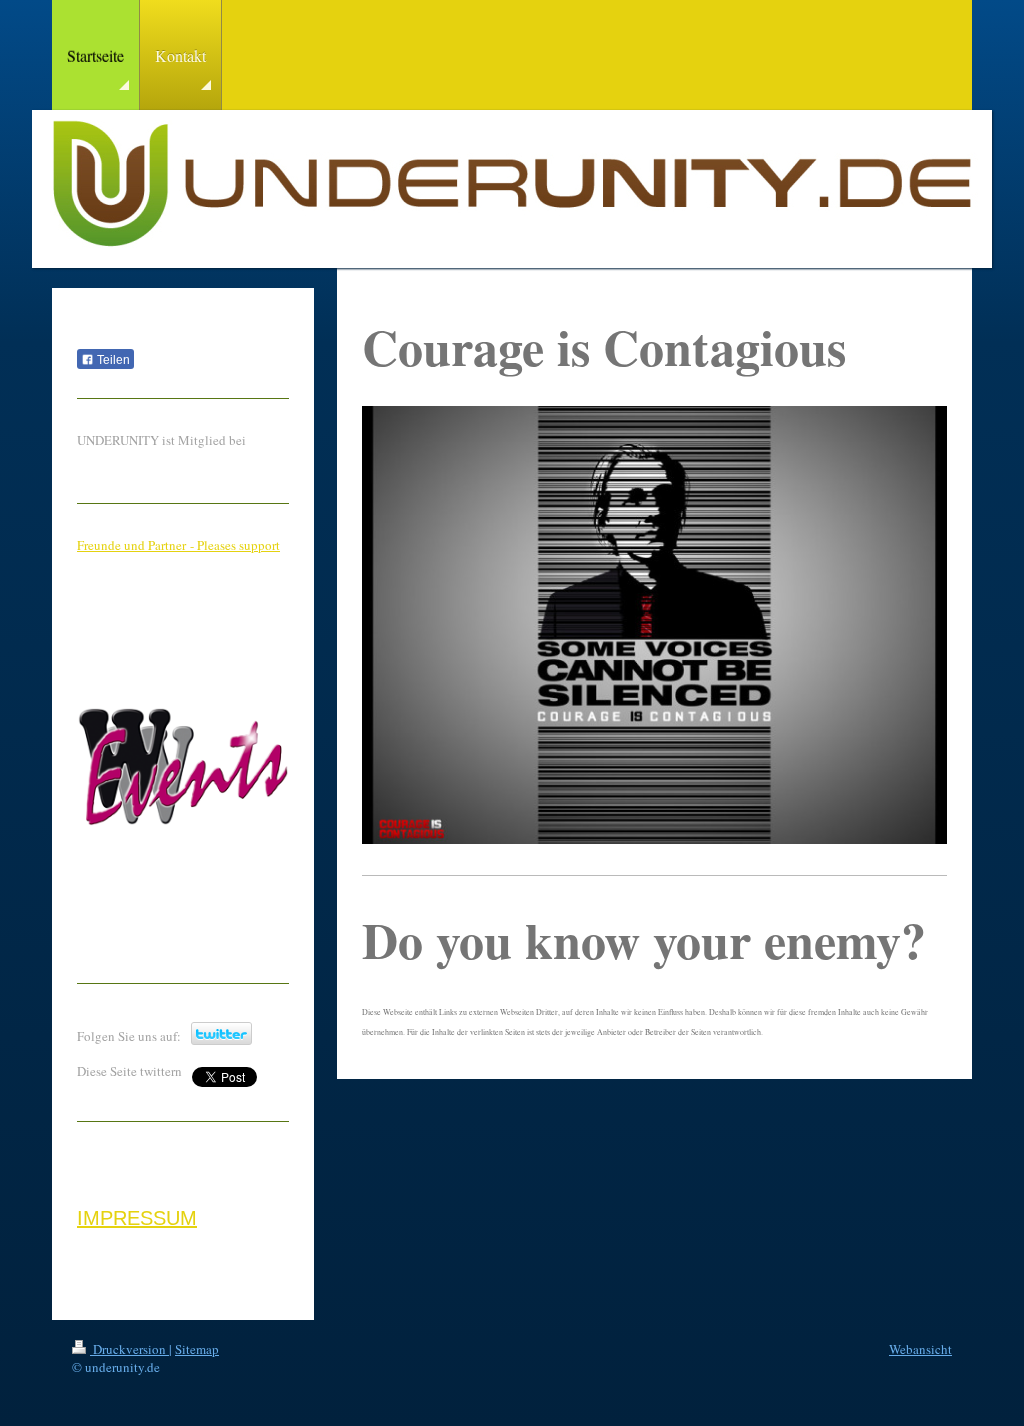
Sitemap (197, 1349)
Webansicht (920, 1349)
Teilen (112, 360)
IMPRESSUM (137, 1218)
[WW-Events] (183, 830)
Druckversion (129, 1349)
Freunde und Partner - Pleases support (178, 545)
